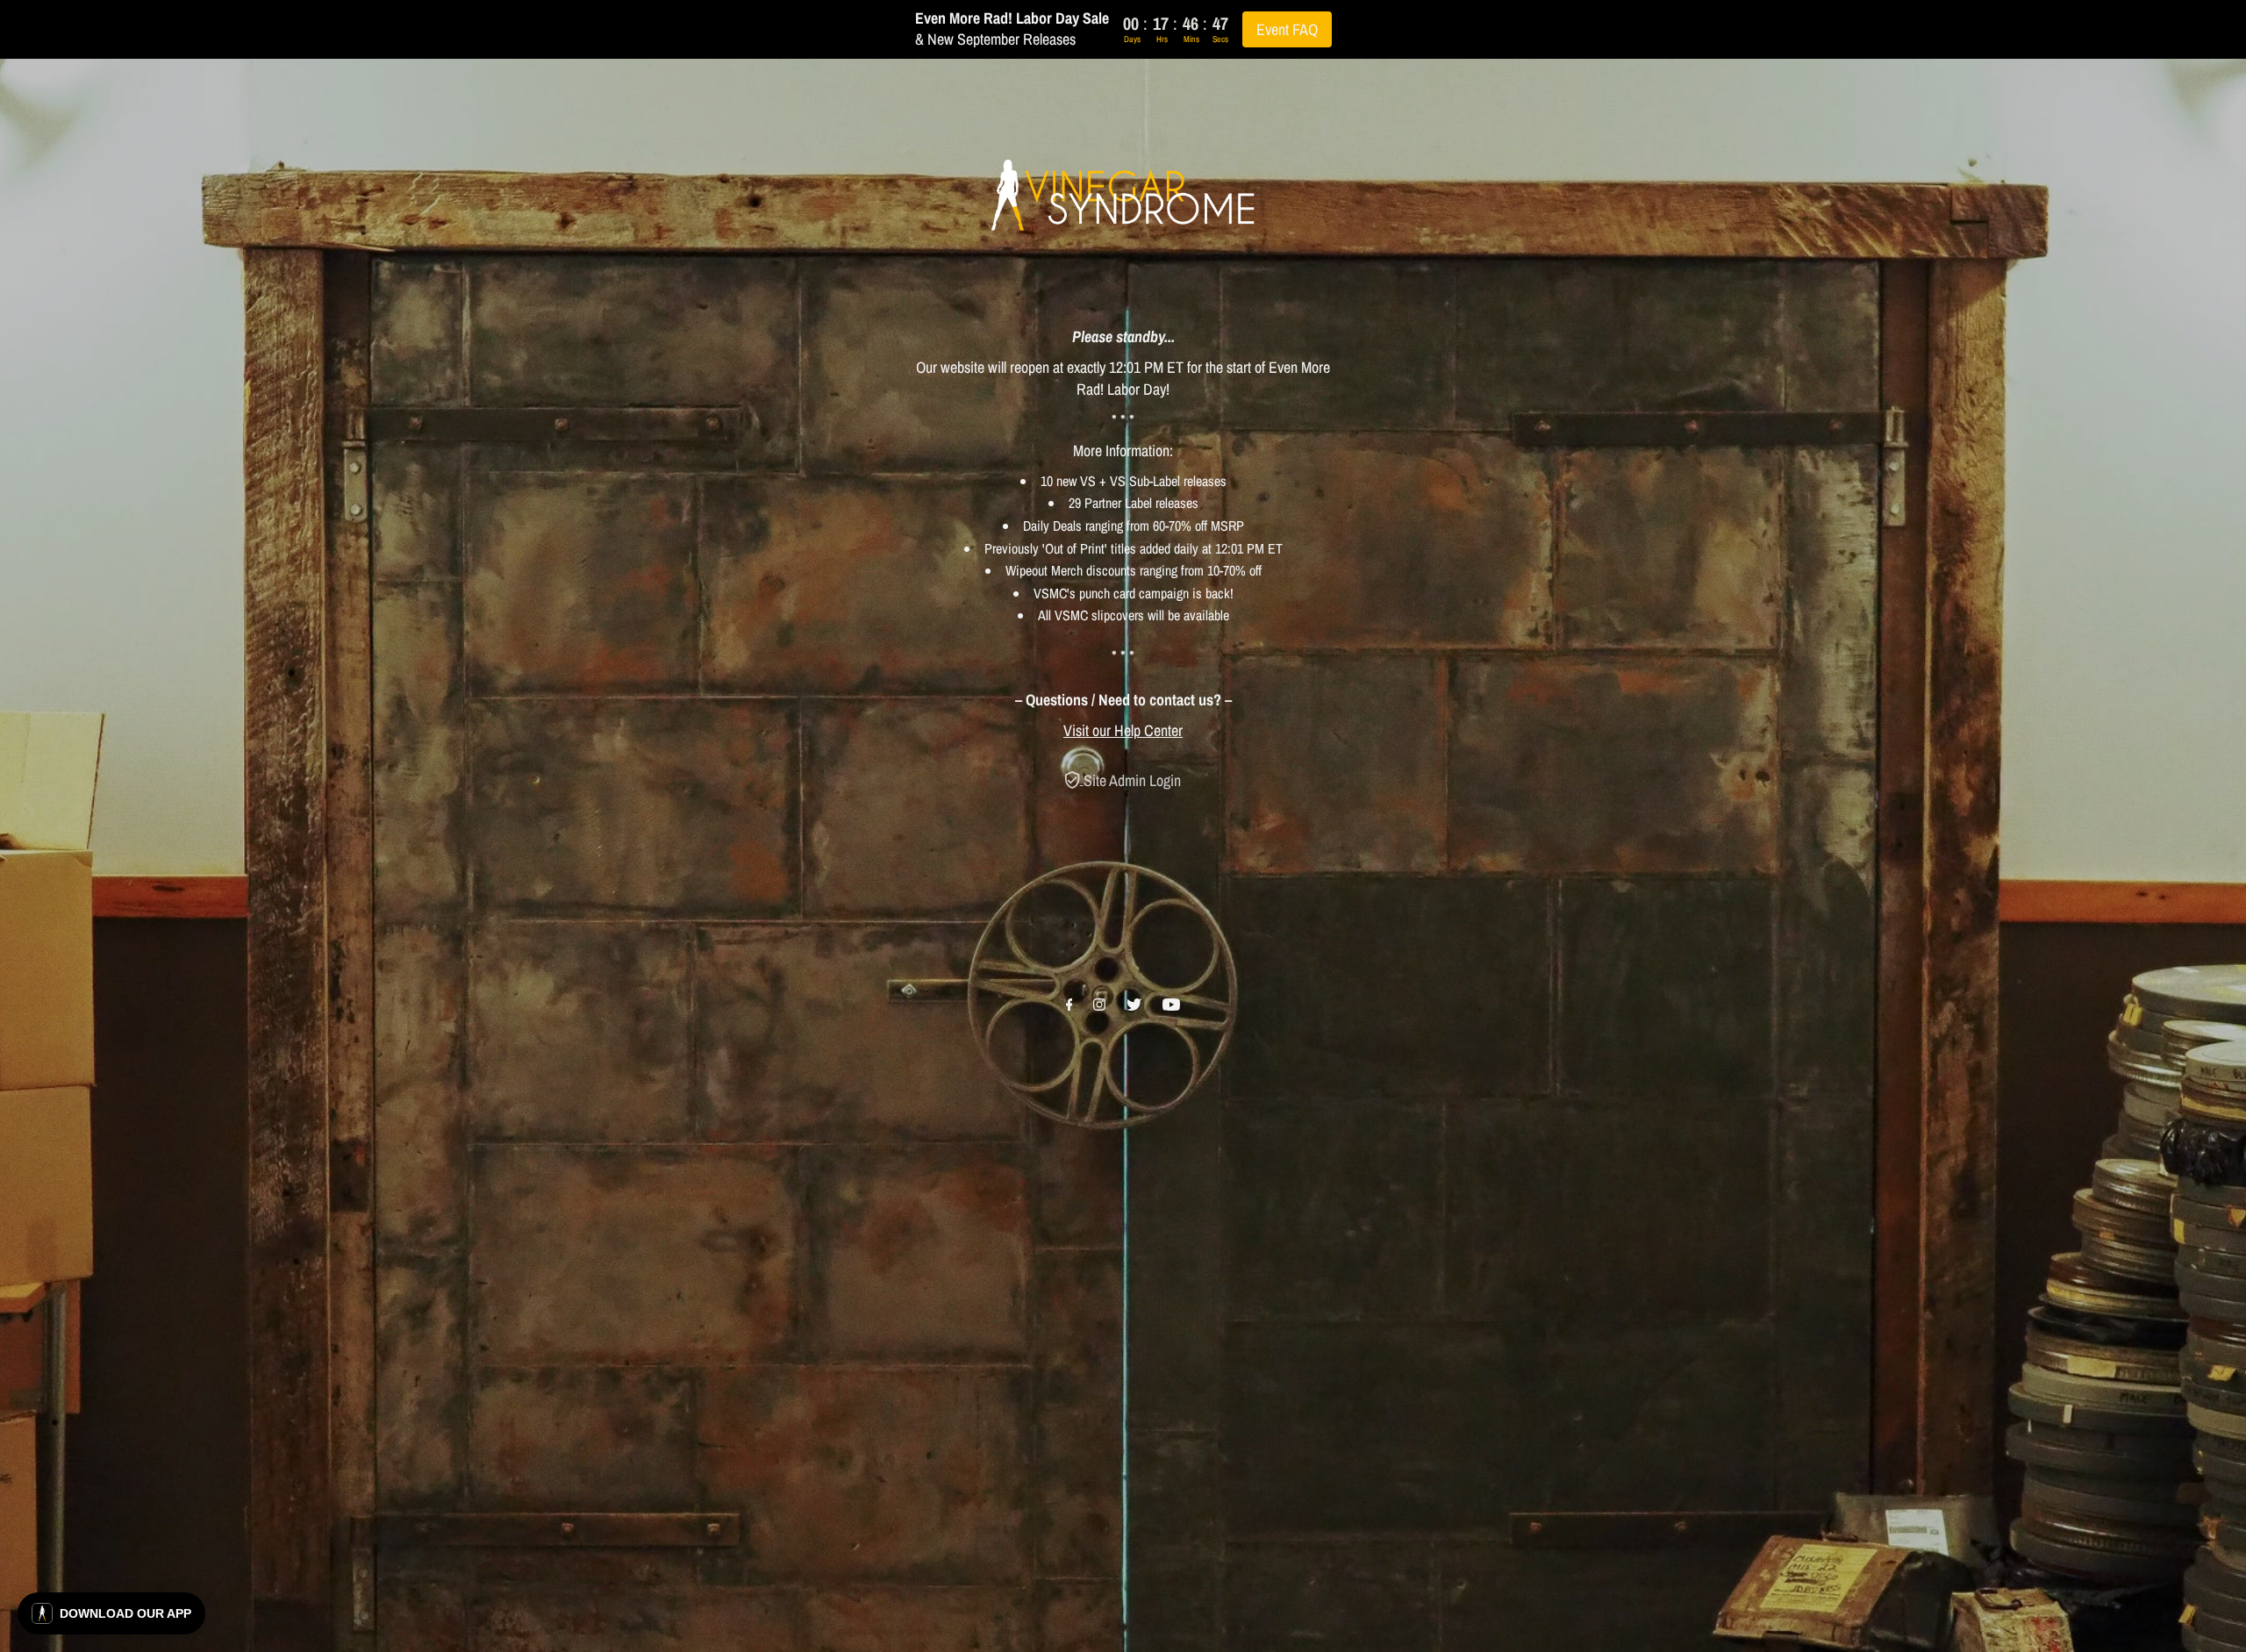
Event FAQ (1287, 29)
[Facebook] (1069, 1005)
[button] (111, 1613)
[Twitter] (1134, 1005)
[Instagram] (1099, 1005)
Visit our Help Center (1123, 730)
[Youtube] (1171, 1005)
